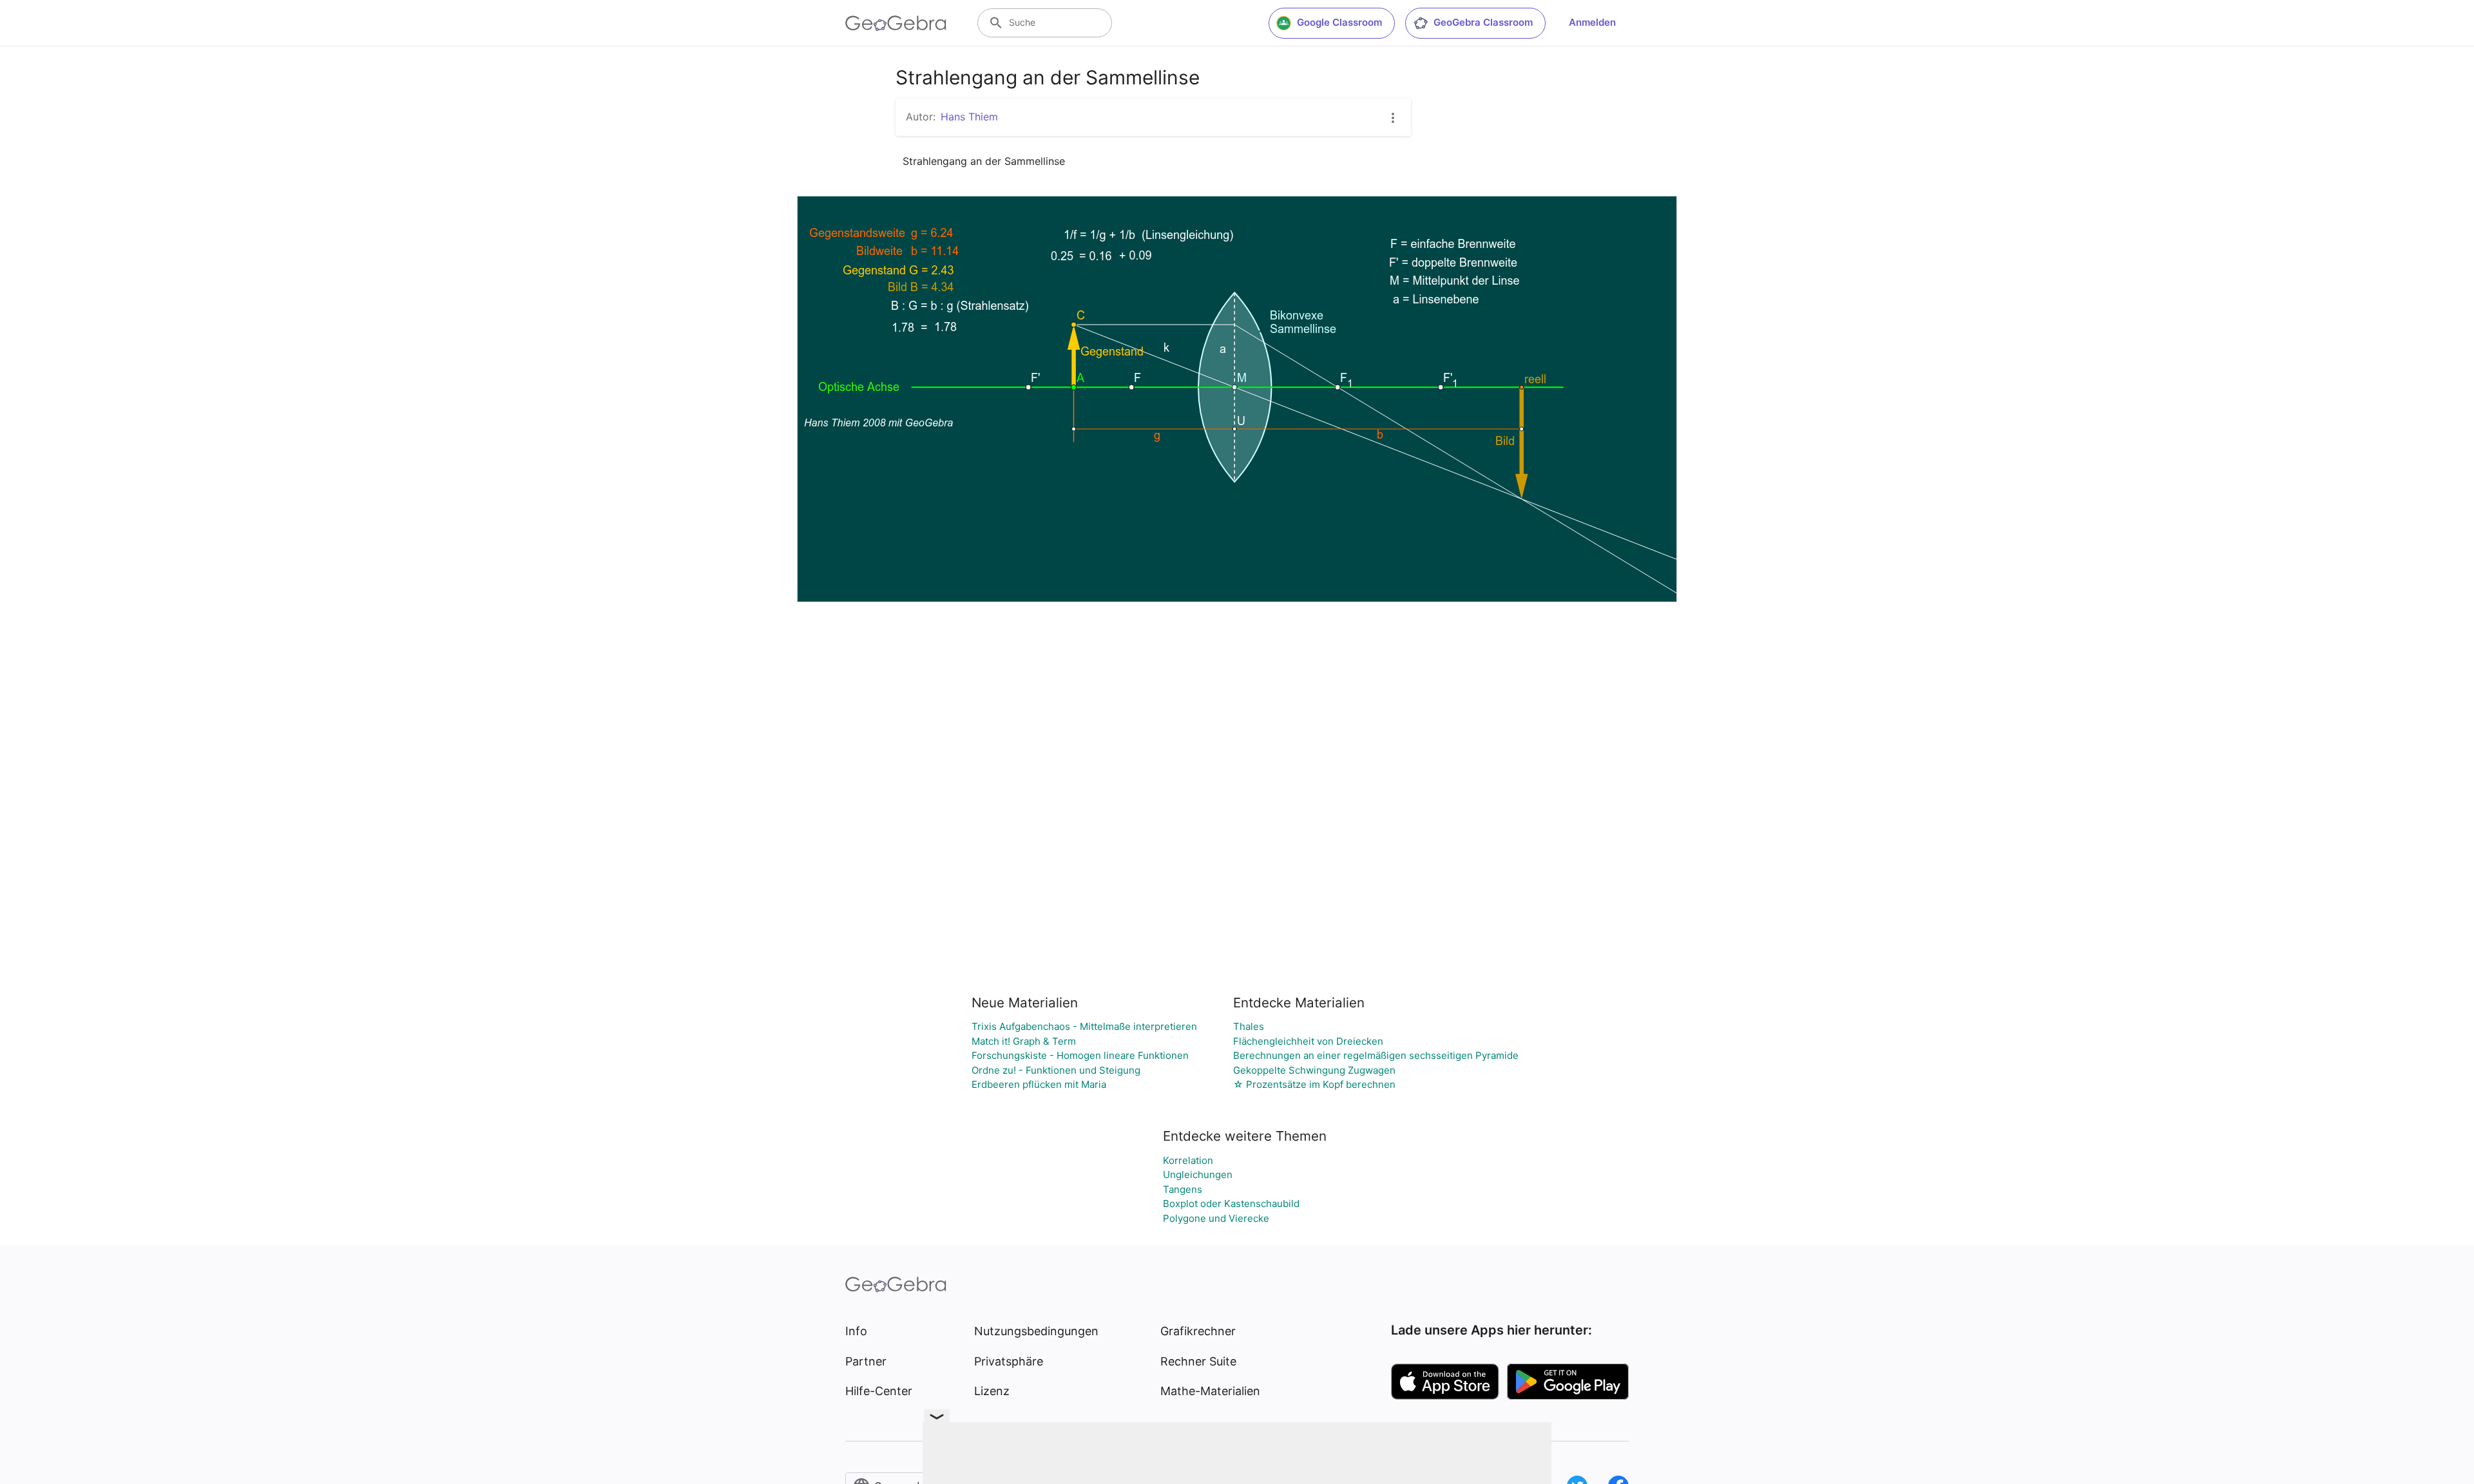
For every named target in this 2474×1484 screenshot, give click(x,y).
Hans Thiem (969, 117)
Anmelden (1592, 22)
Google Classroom (1339, 22)
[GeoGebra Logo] (896, 23)
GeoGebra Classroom (1483, 22)
